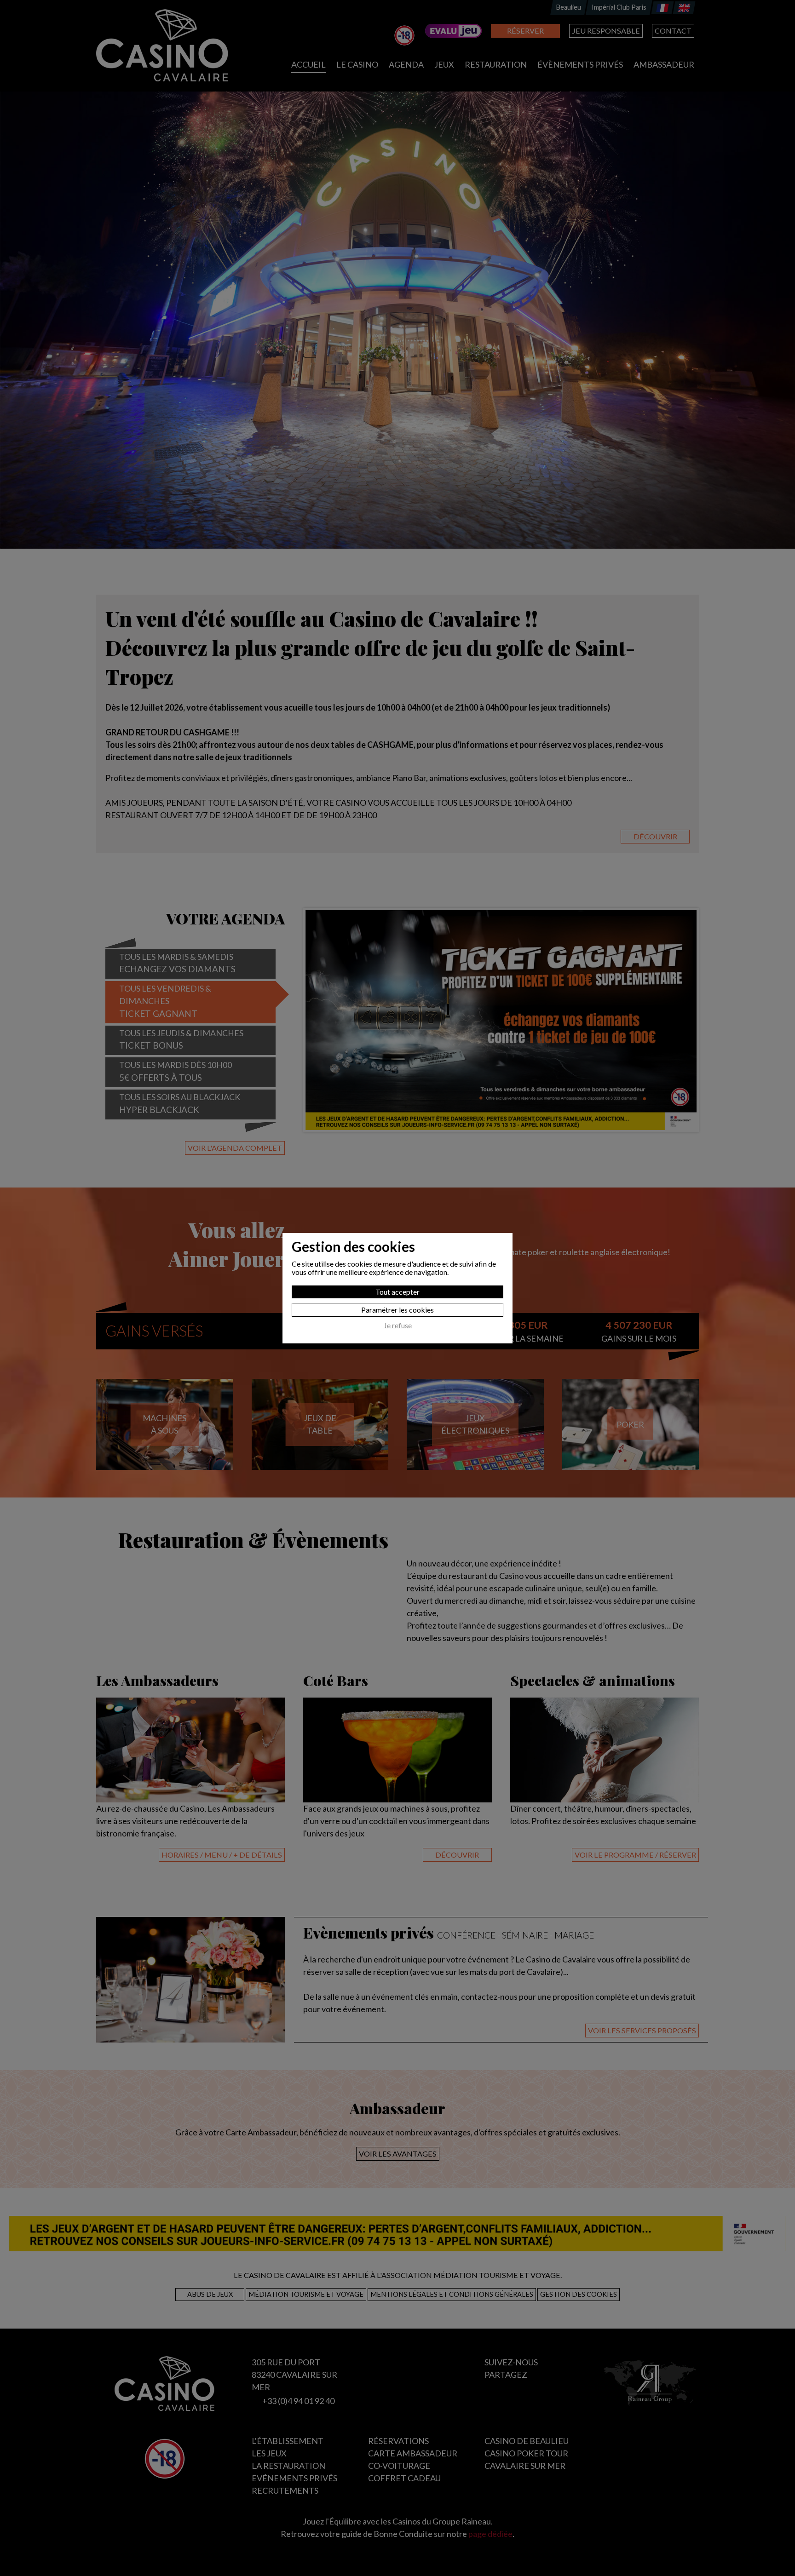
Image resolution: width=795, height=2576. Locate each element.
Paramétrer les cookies (397, 1310)
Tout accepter (397, 1292)
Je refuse (398, 1325)
